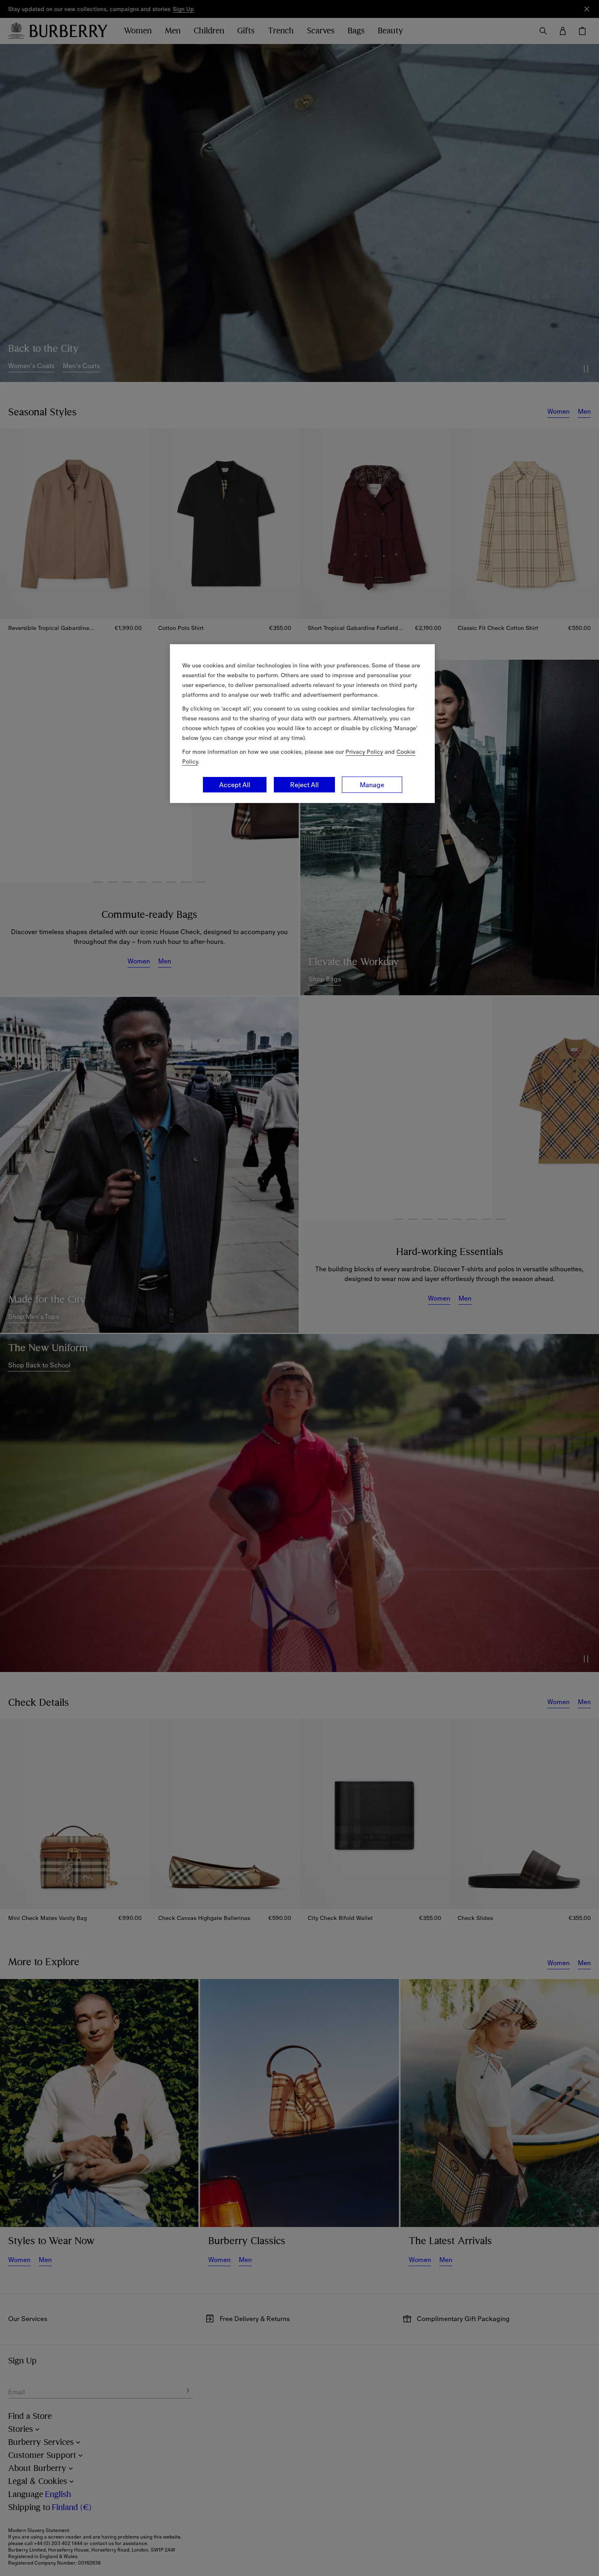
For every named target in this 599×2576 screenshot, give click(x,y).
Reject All (304, 785)
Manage (372, 785)
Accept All (235, 785)
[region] (302, 724)
